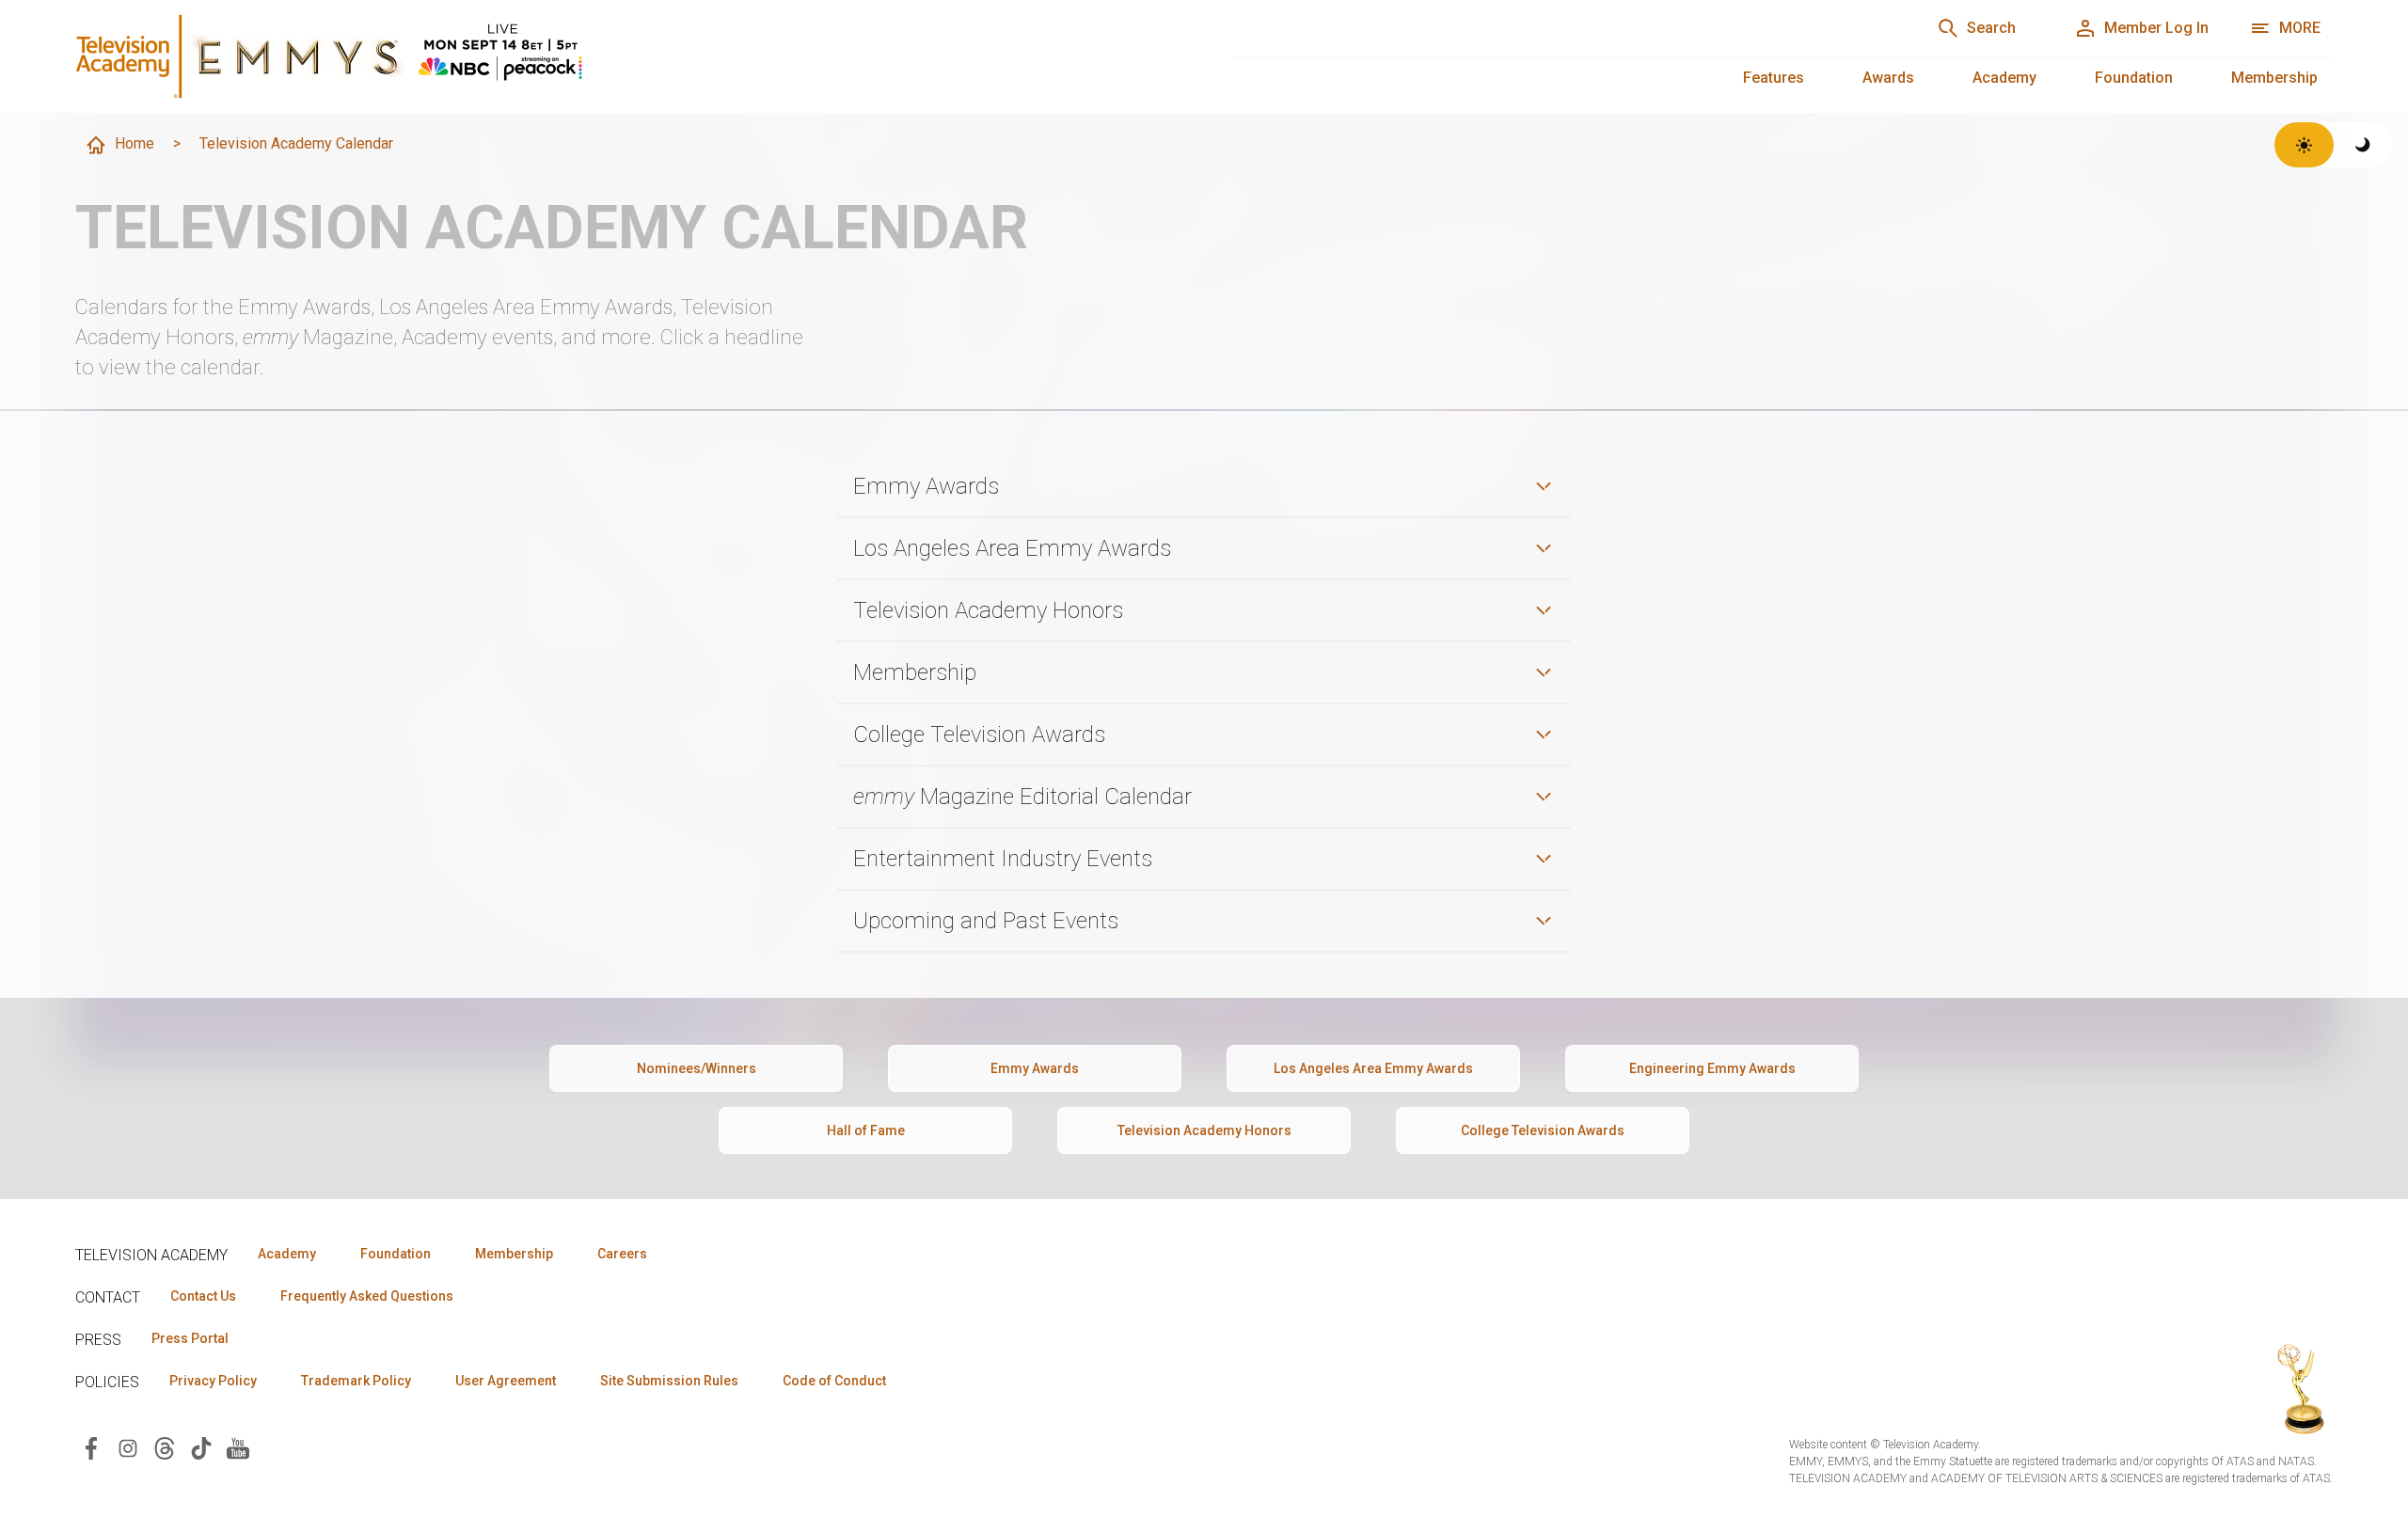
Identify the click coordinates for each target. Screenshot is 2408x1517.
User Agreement (506, 1381)
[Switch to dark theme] (2363, 145)
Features (1774, 78)
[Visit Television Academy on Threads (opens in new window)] (165, 1447)
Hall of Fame (866, 1130)
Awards (1888, 78)
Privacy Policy (213, 1381)
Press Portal (190, 1338)
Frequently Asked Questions (367, 1296)
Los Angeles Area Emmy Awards (1373, 1068)
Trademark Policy (356, 1381)
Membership (2274, 78)
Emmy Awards (1035, 1068)
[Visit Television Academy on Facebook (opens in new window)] (91, 1447)
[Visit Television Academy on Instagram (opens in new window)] (128, 1447)
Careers (622, 1254)
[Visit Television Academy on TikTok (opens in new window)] (201, 1447)
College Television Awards (1543, 1130)
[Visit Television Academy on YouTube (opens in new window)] (238, 1447)
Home (135, 143)
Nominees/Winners (697, 1068)
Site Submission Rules (669, 1381)
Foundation (2134, 78)
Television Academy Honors (1204, 1130)
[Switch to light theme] (2304, 145)
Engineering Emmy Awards (1712, 1068)
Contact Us (203, 1296)
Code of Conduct (834, 1381)
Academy (2004, 78)
